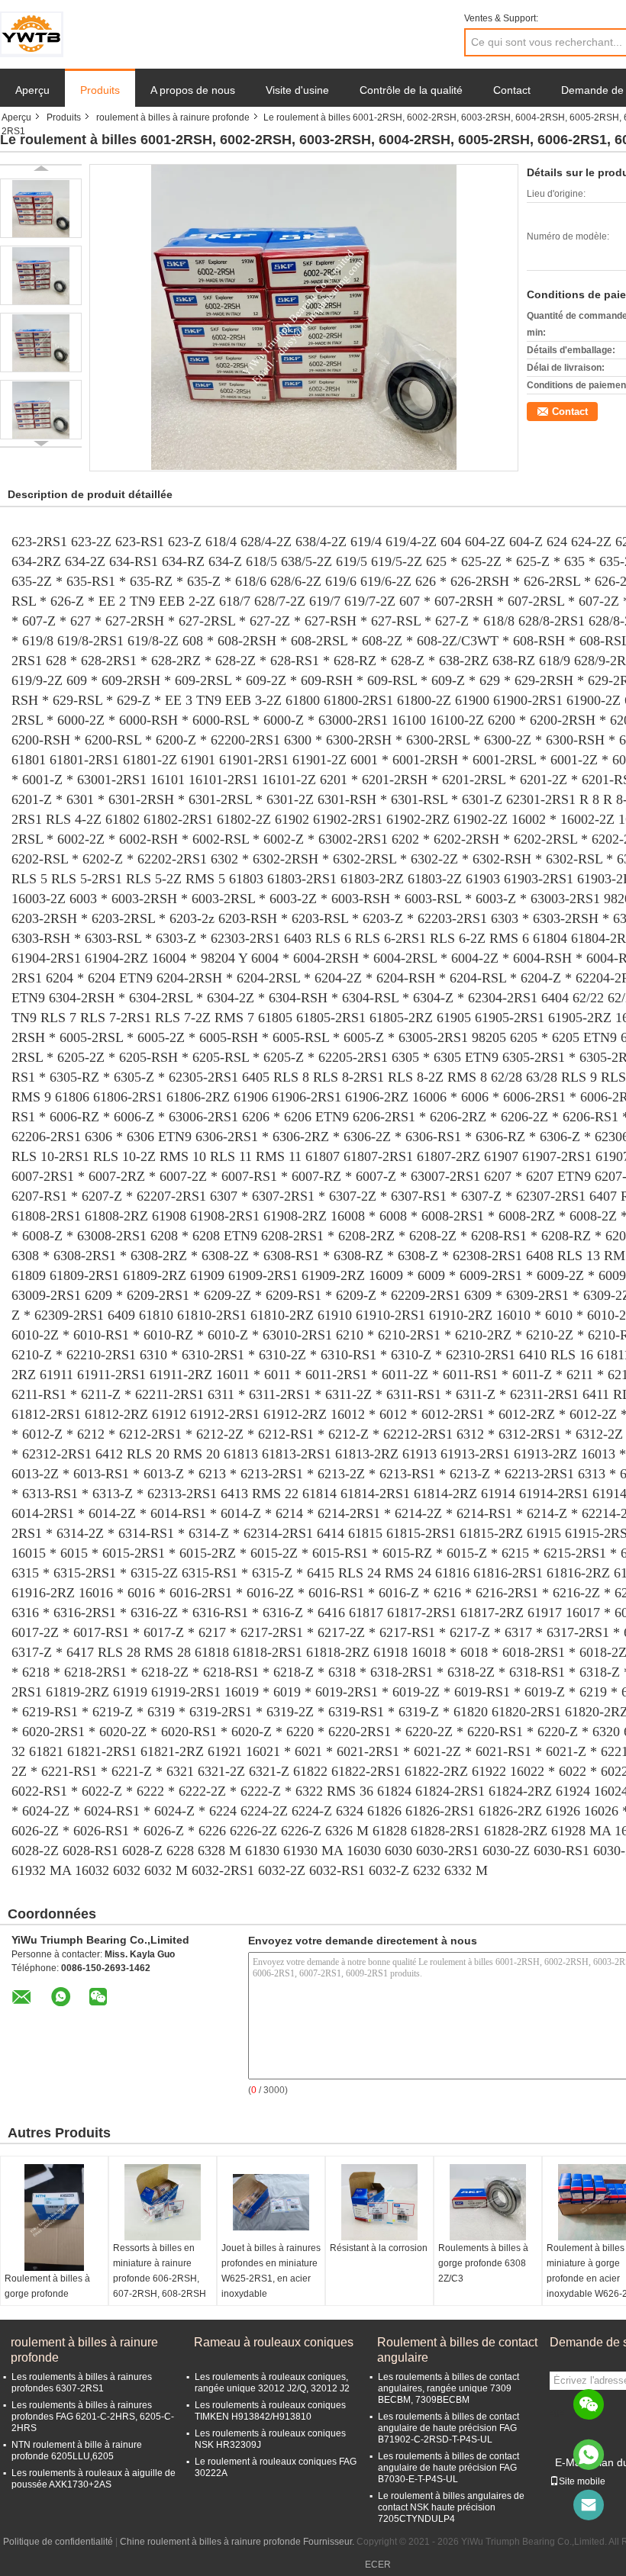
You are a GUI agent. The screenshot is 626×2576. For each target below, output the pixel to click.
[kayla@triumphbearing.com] (589, 2505)
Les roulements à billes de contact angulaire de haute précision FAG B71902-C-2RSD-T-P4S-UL (449, 2428)
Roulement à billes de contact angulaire (457, 2350)
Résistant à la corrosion (379, 2248)
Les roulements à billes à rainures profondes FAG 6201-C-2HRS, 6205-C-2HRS (93, 2417)
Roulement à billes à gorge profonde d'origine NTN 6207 (47, 2294)
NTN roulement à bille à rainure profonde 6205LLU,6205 (77, 2451)
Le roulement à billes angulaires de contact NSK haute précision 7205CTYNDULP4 (451, 2507)
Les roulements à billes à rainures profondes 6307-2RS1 (82, 2383)
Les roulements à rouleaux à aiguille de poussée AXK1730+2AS (94, 2479)
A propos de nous (193, 90)
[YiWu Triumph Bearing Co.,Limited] (32, 34)
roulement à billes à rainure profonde (173, 117)
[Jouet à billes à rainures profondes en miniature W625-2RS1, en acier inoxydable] (271, 2202)
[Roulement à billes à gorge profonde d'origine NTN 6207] (54, 2217)
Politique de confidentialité (58, 2542)
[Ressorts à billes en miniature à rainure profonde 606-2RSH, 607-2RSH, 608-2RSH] (163, 2202)
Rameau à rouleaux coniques (274, 2342)
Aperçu (32, 90)
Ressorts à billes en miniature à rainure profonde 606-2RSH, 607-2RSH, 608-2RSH (160, 2271)
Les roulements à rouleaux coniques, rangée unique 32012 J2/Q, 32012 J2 (272, 2383)
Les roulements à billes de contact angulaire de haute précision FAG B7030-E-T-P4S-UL (449, 2468)
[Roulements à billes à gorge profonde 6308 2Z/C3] (488, 2202)
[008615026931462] (589, 2455)
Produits (100, 90)
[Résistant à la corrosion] (379, 2202)
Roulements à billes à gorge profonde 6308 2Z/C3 (483, 2263)
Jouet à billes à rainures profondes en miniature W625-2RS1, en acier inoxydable (271, 2271)
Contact (512, 90)
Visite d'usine (297, 90)
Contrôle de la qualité (411, 90)
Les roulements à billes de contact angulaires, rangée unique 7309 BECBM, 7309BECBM (449, 2388)
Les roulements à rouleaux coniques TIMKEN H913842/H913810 (270, 2411)
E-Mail (570, 2462)
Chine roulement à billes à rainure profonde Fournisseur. (238, 2542)
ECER (378, 2565)
